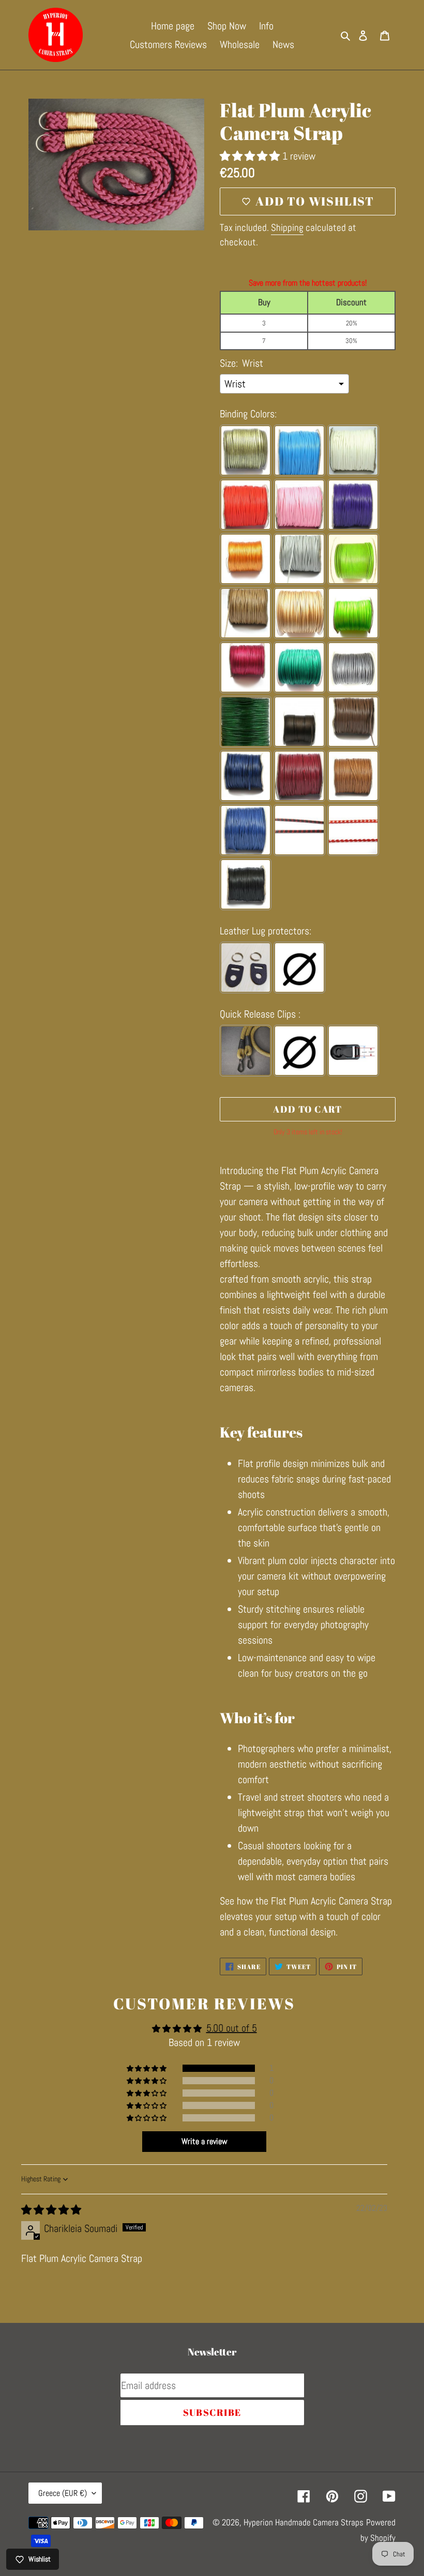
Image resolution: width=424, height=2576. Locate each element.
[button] (251, 156)
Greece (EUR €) (63, 2493)
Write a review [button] (205, 2141)
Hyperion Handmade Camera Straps (304, 2522)
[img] (51, 2210)
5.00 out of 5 (232, 2028)
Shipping (287, 228)
